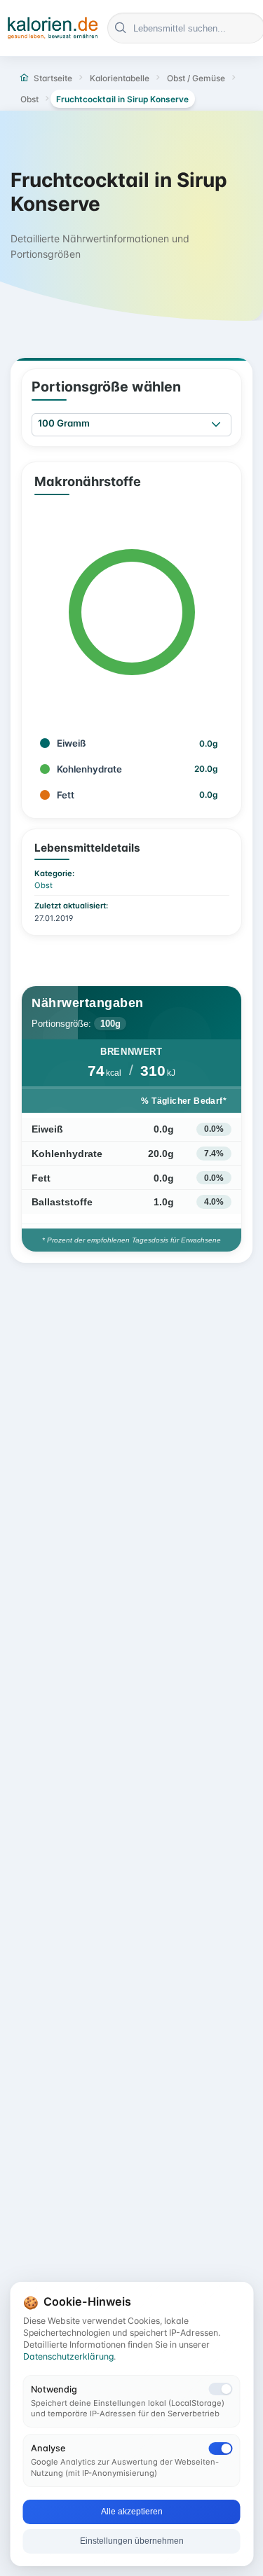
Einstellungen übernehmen (132, 2541)
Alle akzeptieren (132, 2512)
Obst (43, 885)
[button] (216, 425)
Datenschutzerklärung (68, 2356)
